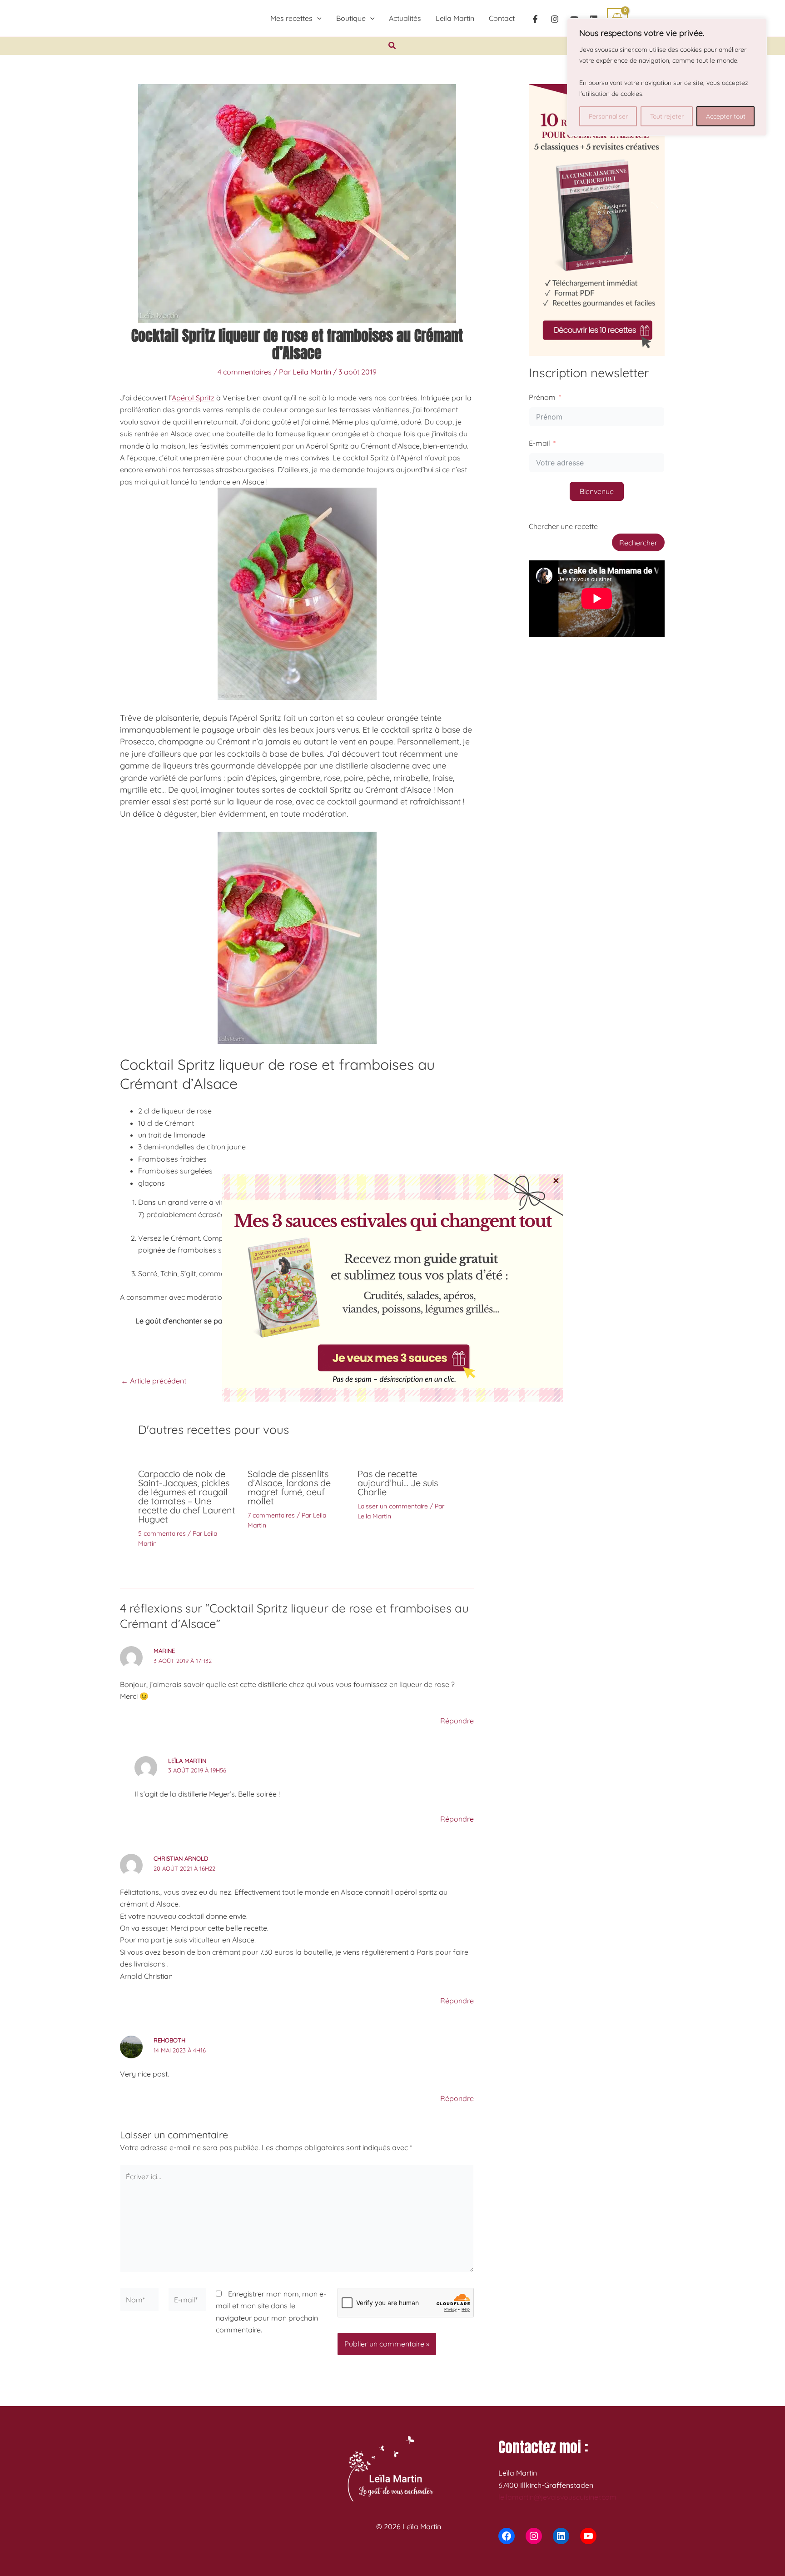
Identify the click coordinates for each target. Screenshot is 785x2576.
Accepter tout (726, 116)
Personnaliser (608, 116)
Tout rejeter (667, 116)
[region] (667, 77)
